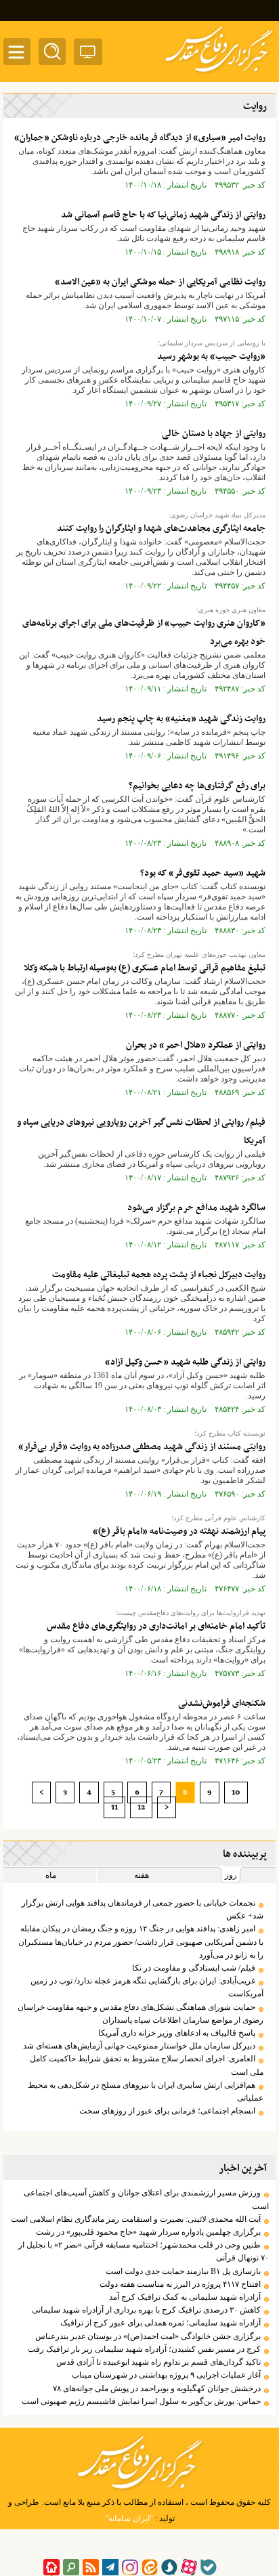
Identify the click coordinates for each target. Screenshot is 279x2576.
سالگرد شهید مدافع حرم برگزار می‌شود (196, 1208)
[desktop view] (88, 55)
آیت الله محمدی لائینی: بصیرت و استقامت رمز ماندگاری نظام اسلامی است (136, 2219)
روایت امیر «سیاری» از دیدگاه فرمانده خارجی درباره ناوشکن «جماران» (140, 138)
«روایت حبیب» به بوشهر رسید (211, 357)
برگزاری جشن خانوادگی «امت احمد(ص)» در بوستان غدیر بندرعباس (148, 2336)
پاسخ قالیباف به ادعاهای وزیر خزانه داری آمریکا (177, 2033)
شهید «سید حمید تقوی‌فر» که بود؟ (203, 873)
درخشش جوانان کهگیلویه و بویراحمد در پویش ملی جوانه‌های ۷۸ (157, 2388)
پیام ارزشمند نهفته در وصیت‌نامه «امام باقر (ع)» (179, 1531)
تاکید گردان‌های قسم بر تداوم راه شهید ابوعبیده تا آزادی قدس (158, 2362)
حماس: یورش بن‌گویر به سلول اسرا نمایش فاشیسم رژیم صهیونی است (141, 2401)
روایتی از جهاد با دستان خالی (214, 434)
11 (114, 1807)
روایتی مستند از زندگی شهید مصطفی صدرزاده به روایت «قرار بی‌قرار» (142, 1447)
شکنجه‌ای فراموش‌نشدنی (222, 1703)
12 (141, 1807)
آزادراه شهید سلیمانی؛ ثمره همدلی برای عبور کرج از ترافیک (160, 2323)
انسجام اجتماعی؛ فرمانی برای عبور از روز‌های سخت (167, 2111)
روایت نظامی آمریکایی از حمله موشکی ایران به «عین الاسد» (160, 282)
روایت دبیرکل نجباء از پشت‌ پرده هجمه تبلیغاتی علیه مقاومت (159, 1275)
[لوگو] (219, 73)
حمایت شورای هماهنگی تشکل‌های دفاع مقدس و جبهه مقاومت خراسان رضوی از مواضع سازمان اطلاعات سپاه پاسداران (141, 2014)
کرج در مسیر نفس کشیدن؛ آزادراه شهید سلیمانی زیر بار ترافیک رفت (144, 2349)
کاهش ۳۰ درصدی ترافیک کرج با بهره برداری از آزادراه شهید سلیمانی (146, 2310)
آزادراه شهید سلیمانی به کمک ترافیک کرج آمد (185, 2297)
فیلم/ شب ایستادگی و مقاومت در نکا (194, 1968)
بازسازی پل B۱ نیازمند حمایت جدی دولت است (183, 2271)
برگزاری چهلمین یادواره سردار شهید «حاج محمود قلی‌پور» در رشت (148, 2232)
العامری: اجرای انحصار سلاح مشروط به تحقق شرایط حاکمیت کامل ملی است (147, 2065)
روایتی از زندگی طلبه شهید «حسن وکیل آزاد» (185, 1362)
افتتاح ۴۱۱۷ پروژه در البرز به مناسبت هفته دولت (180, 2284)
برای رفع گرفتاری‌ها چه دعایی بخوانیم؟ (197, 786)
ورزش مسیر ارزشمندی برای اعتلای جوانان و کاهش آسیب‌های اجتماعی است (146, 2199)
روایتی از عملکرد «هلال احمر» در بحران (196, 1045)
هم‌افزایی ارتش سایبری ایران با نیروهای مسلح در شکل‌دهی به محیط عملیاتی (146, 2091)
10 (236, 1793)
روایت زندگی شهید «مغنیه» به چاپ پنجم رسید (181, 719)
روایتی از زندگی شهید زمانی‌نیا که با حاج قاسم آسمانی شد (163, 215)
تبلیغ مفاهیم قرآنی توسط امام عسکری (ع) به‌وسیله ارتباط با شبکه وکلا (145, 968)
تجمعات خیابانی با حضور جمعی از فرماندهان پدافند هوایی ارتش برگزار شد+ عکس (143, 1909)
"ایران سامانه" (129, 2518)
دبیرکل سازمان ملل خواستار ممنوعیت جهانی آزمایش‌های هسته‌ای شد (139, 2046)
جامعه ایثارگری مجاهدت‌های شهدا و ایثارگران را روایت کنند (161, 529)
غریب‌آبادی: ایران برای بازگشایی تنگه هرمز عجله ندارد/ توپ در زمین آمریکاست (147, 1987)
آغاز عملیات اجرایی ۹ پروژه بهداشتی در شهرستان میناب (166, 2375)
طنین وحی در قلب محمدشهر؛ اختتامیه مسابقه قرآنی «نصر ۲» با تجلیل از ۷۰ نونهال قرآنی (144, 2251)
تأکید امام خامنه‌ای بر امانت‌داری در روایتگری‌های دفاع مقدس (156, 1626)
